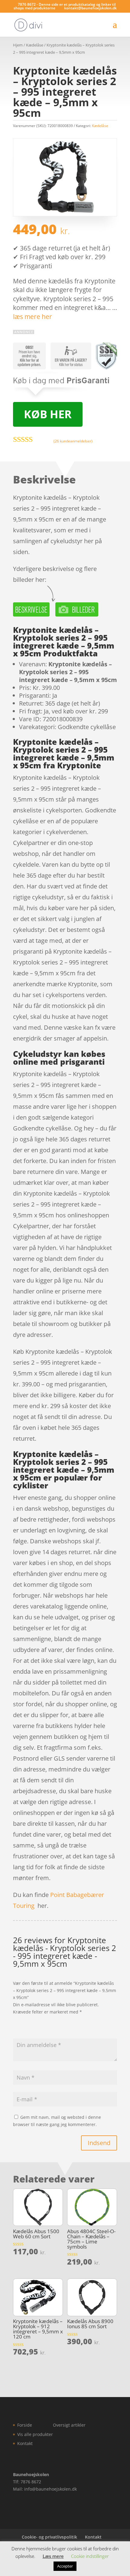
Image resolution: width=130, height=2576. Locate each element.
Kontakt (25, 2443)
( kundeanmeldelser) (73, 441)
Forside (25, 2425)
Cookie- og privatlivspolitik (49, 2537)
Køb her (48, 414)
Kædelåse (35, 45)
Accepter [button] (65, 2566)
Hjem (18, 45)
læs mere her (32, 317)
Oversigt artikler (69, 2425)
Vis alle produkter (35, 2434)
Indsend (99, 2143)
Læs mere (53, 2556)
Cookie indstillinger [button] (90, 2556)
